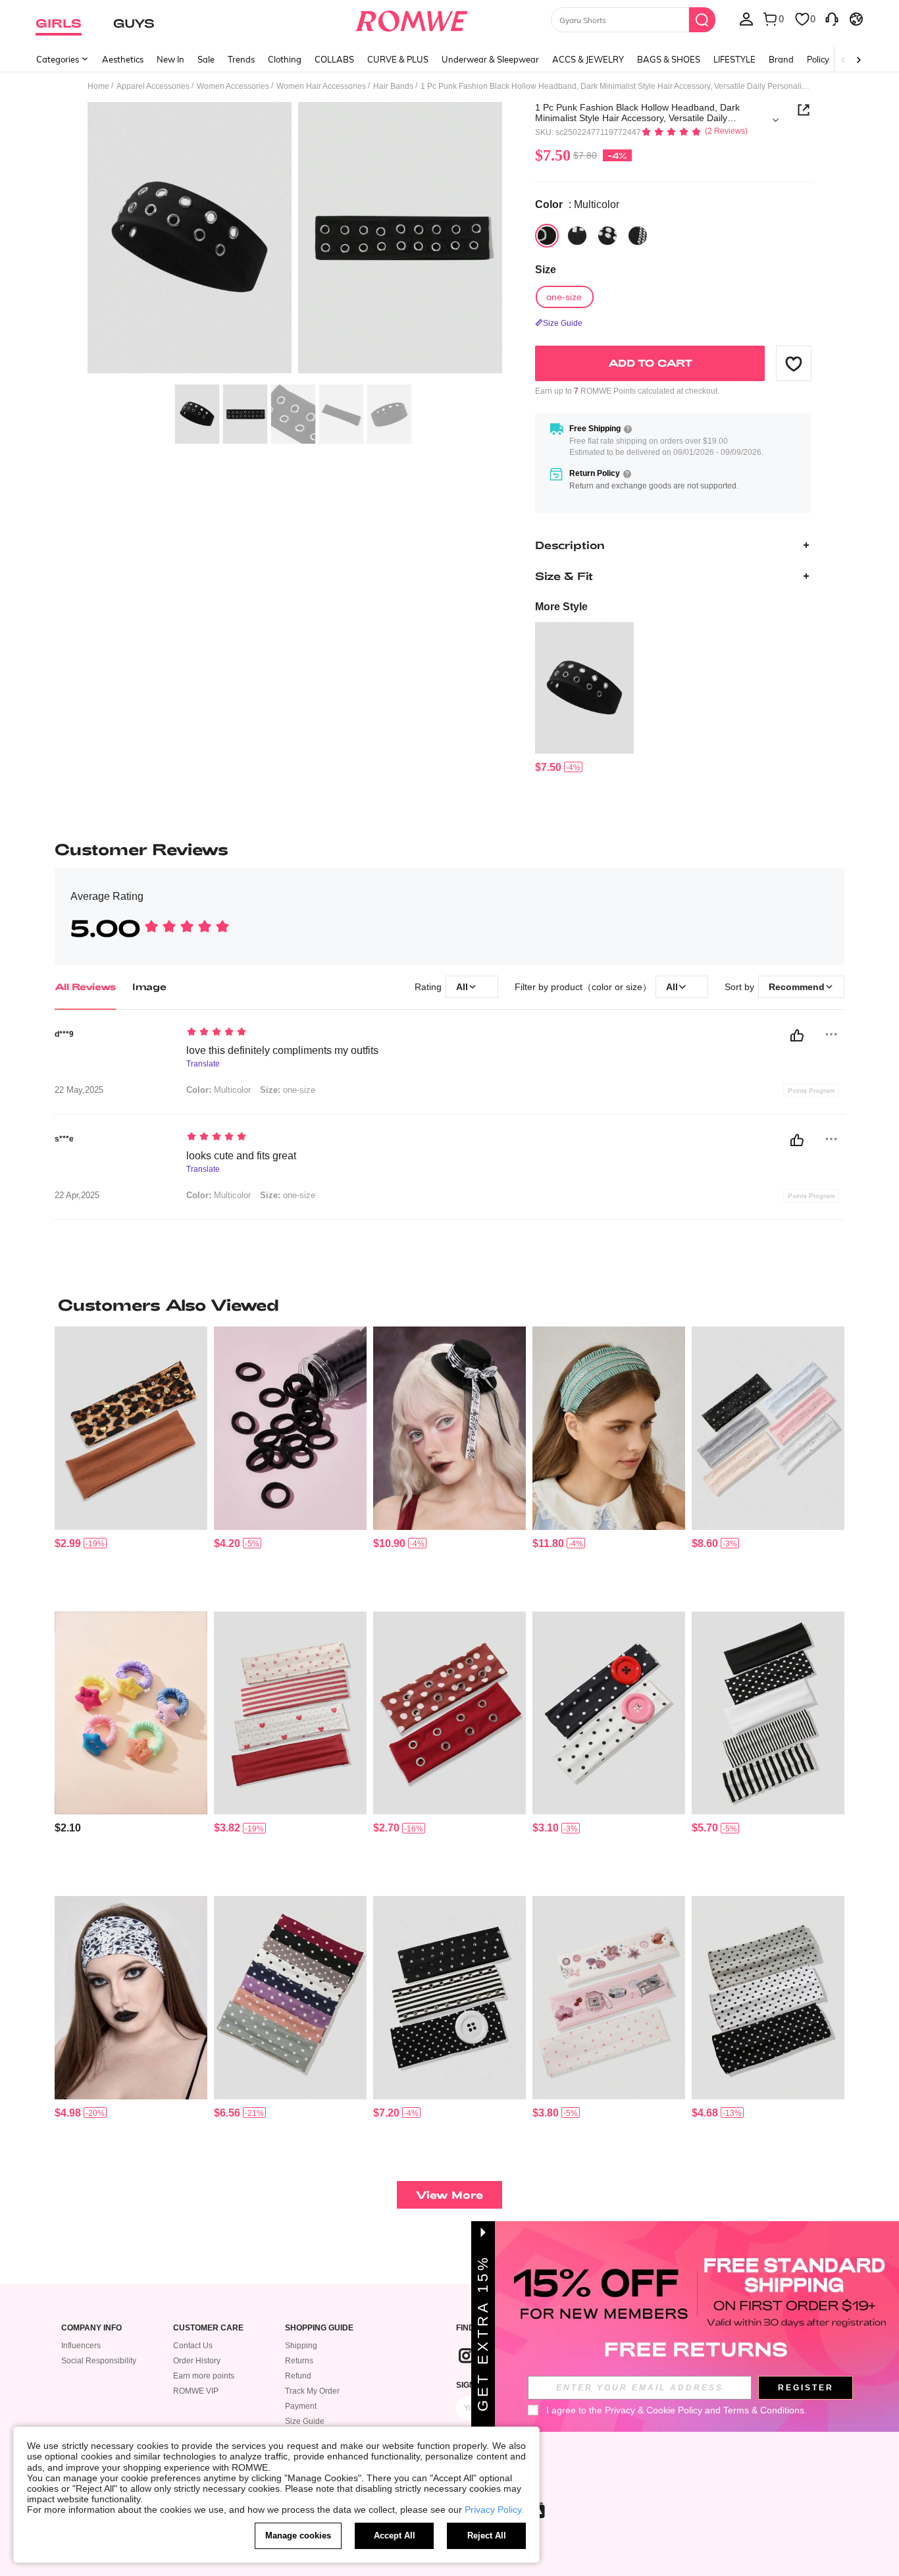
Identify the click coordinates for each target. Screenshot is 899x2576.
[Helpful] (797, 1036)
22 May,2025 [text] (79, 1090)
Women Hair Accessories (321, 86)
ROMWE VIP (196, 2391)
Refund (298, 2376)
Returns (299, 2361)
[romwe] (412, 18)
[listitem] (584, 698)
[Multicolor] (547, 236)
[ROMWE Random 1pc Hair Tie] (131, 1713)
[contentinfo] (548, 767)
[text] (298, 1033)
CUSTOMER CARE (208, 2328)
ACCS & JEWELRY (588, 59)
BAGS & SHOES (669, 59)
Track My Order (312, 2391)
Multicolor (218, 1090)
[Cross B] (638, 236)
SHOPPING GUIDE (319, 2328)
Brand (781, 59)
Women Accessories (233, 86)
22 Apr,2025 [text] (77, 1196)
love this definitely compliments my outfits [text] (282, 1050)
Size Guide (305, 2421)
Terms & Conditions (764, 2410)
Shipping (301, 2346)
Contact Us (193, 2346)
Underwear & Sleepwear (490, 59)
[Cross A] (607, 236)
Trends (241, 59)
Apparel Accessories (153, 86)
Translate (203, 1064)
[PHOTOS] (295, 240)
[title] (449, 1305)
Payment (301, 2406)
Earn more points (204, 2376)
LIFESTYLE (734, 59)
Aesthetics (123, 59)
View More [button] (449, 2195)
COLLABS (334, 59)
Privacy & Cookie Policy (654, 2410)
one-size (288, 1090)
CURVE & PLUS (398, 59)
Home (98, 86)
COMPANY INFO (91, 2328)
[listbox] (746, 18)
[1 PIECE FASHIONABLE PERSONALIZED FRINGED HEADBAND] (609, 1428)
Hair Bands (393, 86)
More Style (561, 607)
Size (546, 270)
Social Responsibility (99, 2361)
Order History (197, 2361)
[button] (794, 363)
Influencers (81, 2346)
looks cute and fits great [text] (241, 1156)
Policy (818, 59)
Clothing (285, 59)
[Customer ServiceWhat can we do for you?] (832, 18)
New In (170, 59)
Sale (206, 59)
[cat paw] (577, 236)
